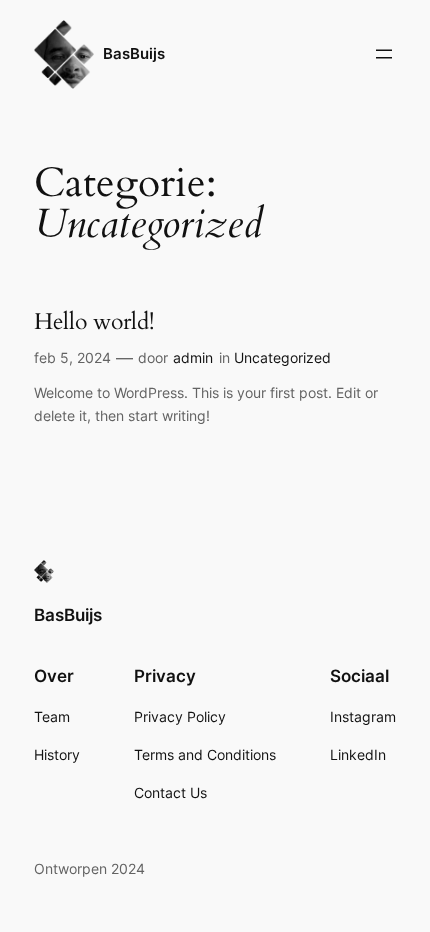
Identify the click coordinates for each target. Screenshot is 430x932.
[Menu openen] (384, 54)
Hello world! (94, 322)
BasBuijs (134, 54)
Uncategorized (282, 357)
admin (193, 357)
